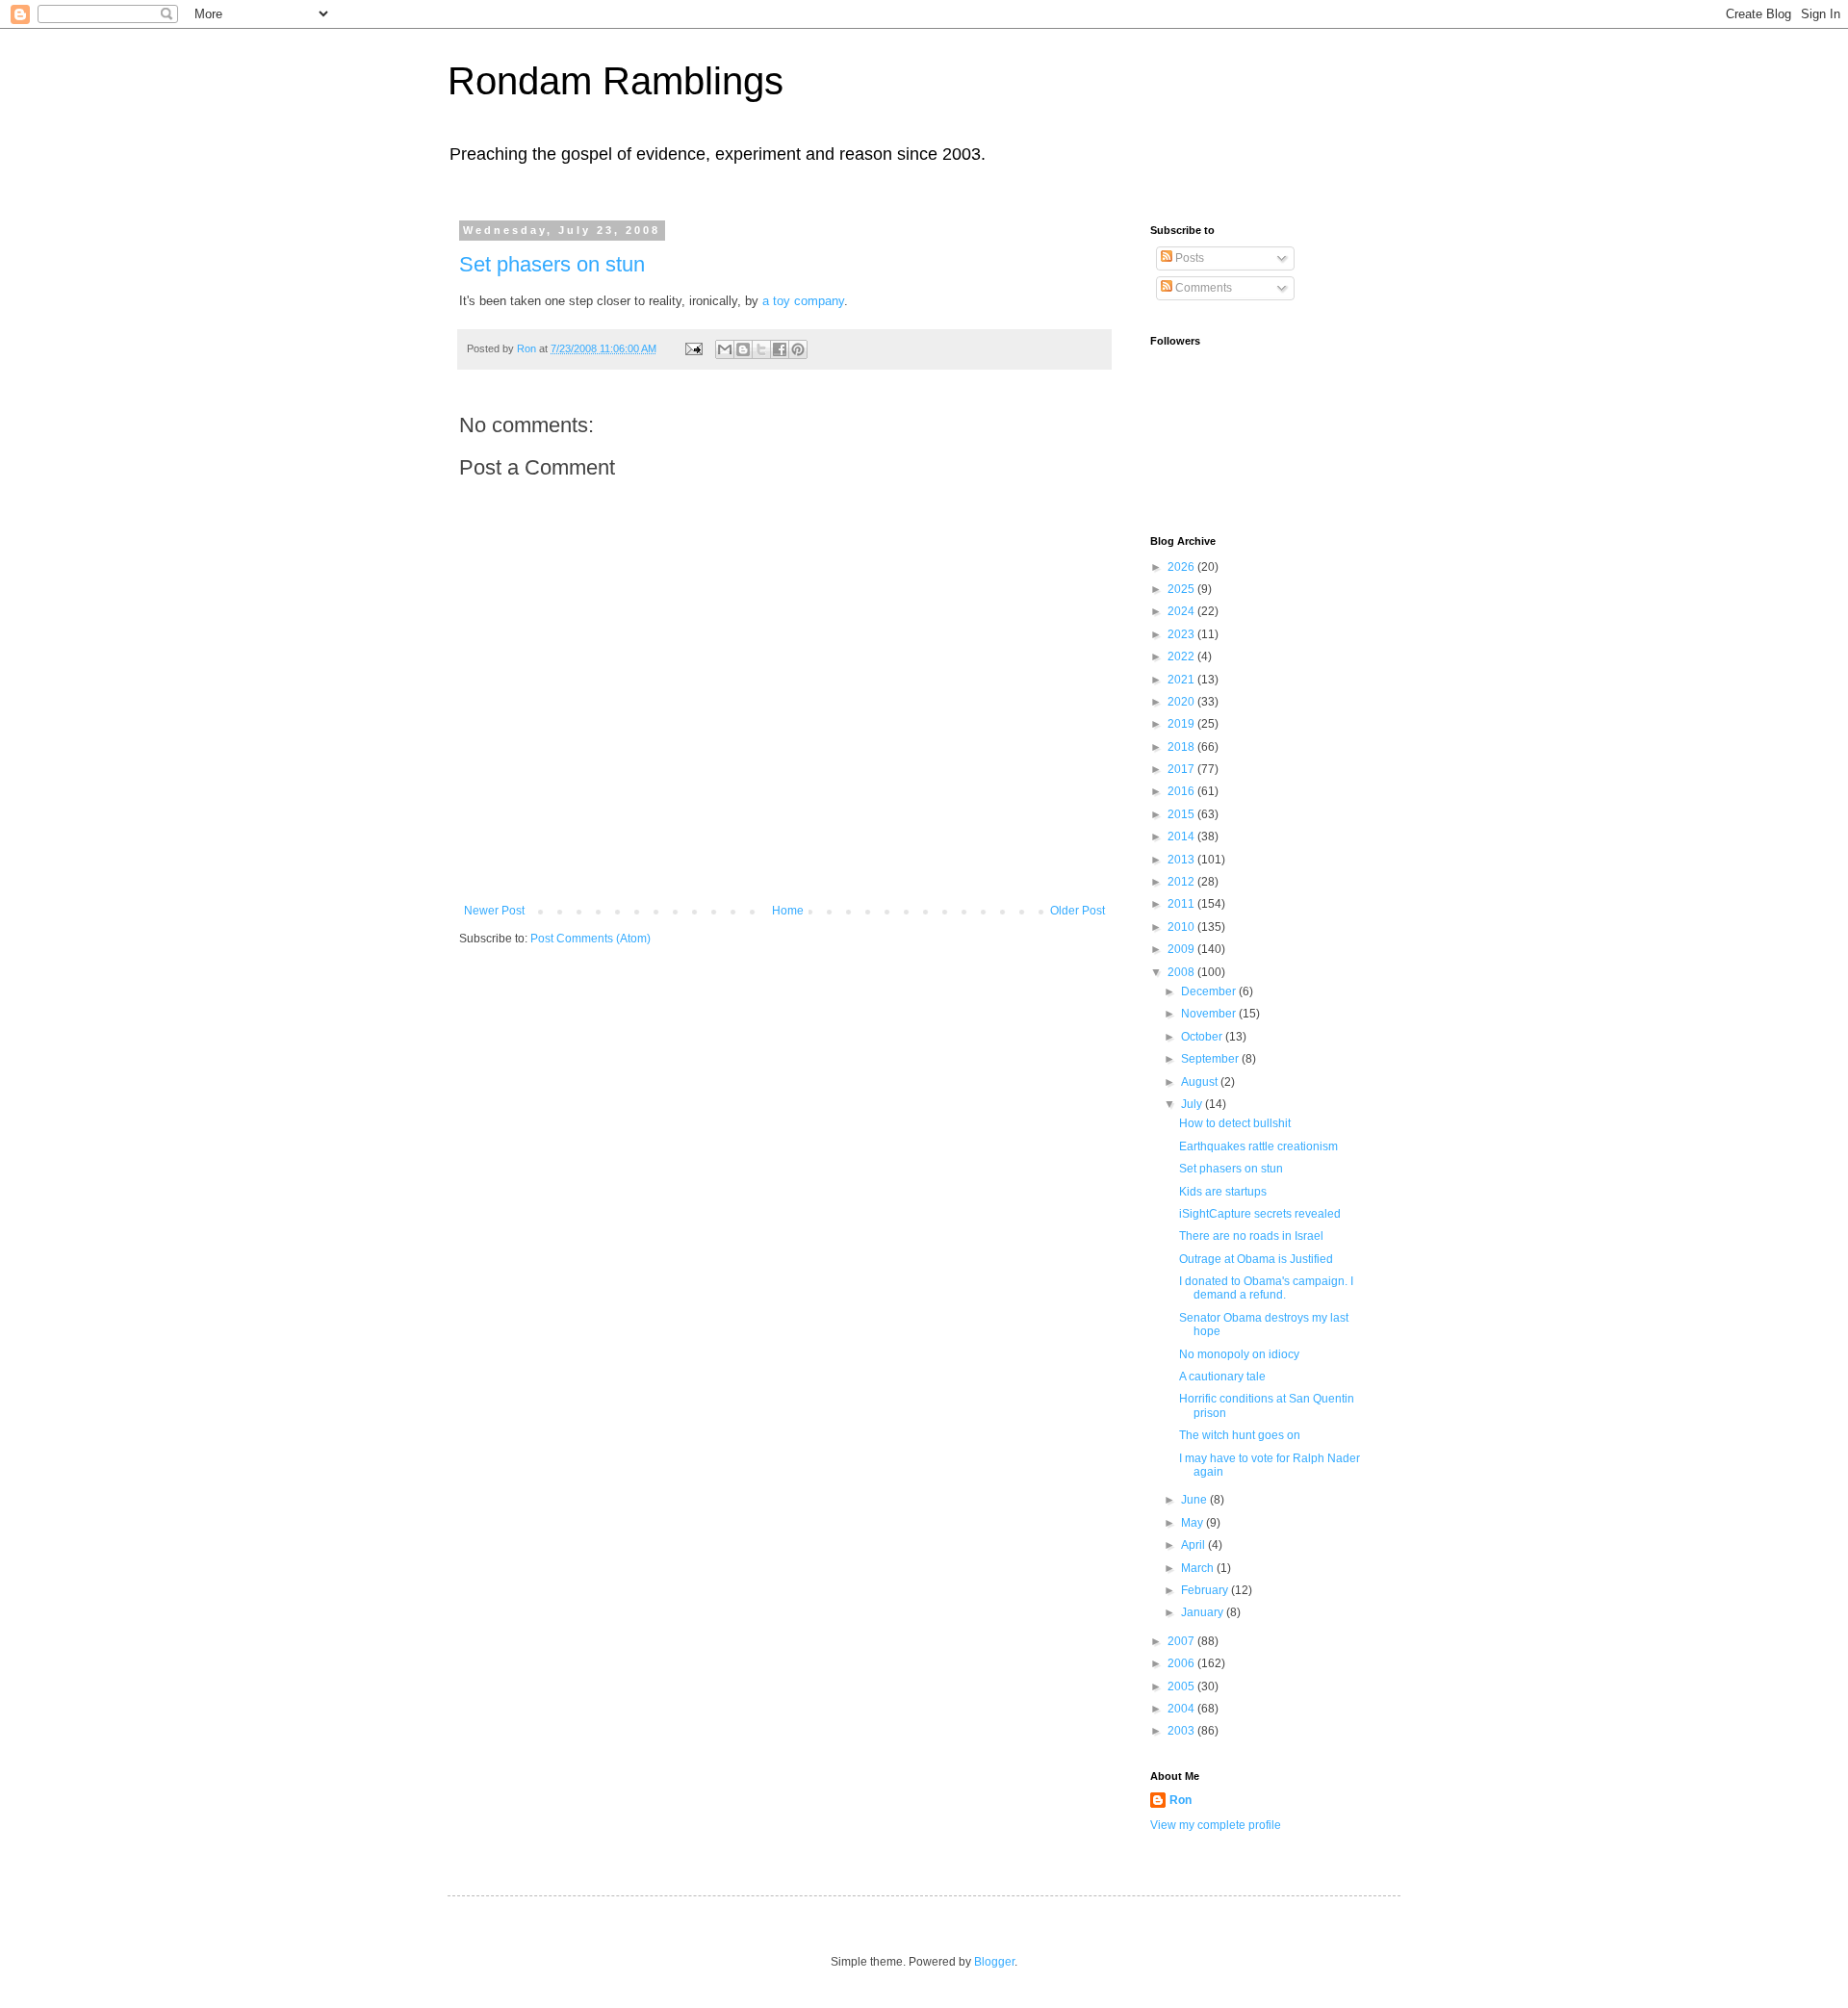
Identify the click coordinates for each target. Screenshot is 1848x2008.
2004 (1182, 1709)
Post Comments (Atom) (590, 939)
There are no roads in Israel (1251, 1236)
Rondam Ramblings (616, 81)
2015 (1182, 814)
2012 (1182, 882)
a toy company (803, 301)
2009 (1182, 949)
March (1199, 1568)
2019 (1182, 724)
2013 (1182, 860)
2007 (1182, 1641)
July (1193, 1104)
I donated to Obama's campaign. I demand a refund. (1266, 1288)
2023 (1182, 634)
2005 (1182, 1686)
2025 (1182, 589)
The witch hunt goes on (1240, 1435)
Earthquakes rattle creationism (1258, 1146)
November (1210, 1014)
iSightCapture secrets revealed (1260, 1214)
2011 (1182, 904)
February (1206, 1590)
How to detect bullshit (1235, 1123)
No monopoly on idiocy (1239, 1354)
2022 (1182, 656)
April (1194, 1545)
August (1201, 1082)
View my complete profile (1216, 1825)
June (1195, 1500)
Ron (1181, 1800)
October (1203, 1037)
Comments (1202, 288)
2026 (1182, 567)
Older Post (1078, 911)
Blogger (994, 1962)
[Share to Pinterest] (798, 349)
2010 (1182, 927)
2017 (1182, 769)
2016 (1182, 791)
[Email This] (725, 349)
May (1193, 1523)
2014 (1182, 837)
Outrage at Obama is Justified (1256, 1259)
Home (788, 911)
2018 (1182, 747)
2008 (1182, 972)
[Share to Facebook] (780, 349)
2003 (1182, 1731)
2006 (1182, 1663)
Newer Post (494, 911)
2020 (1182, 702)
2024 (1182, 611)
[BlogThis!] (743, 349)
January (1204, 1612)
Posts (1188, 258)
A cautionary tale (1222, 1377)
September (1211, 1059)
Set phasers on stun (552, 264)
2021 (1182, 680)
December (1210, 991)
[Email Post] (693, 348)
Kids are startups (1223, 1192)
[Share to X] (761, 349)
